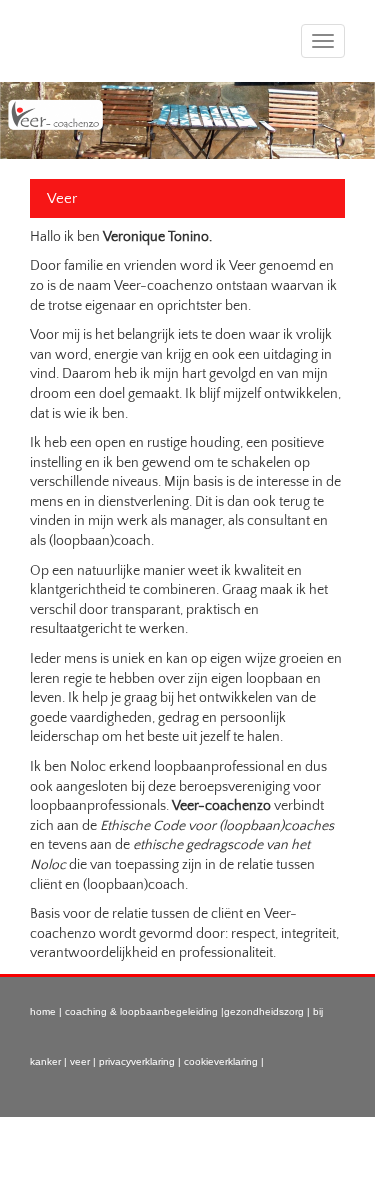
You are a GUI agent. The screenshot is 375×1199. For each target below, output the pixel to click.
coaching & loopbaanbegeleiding (143, 1011)
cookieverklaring (221, 1061)
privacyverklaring (137, 1061)
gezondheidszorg (264, 1011)
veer (80, 1061)
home (44, 1011)
